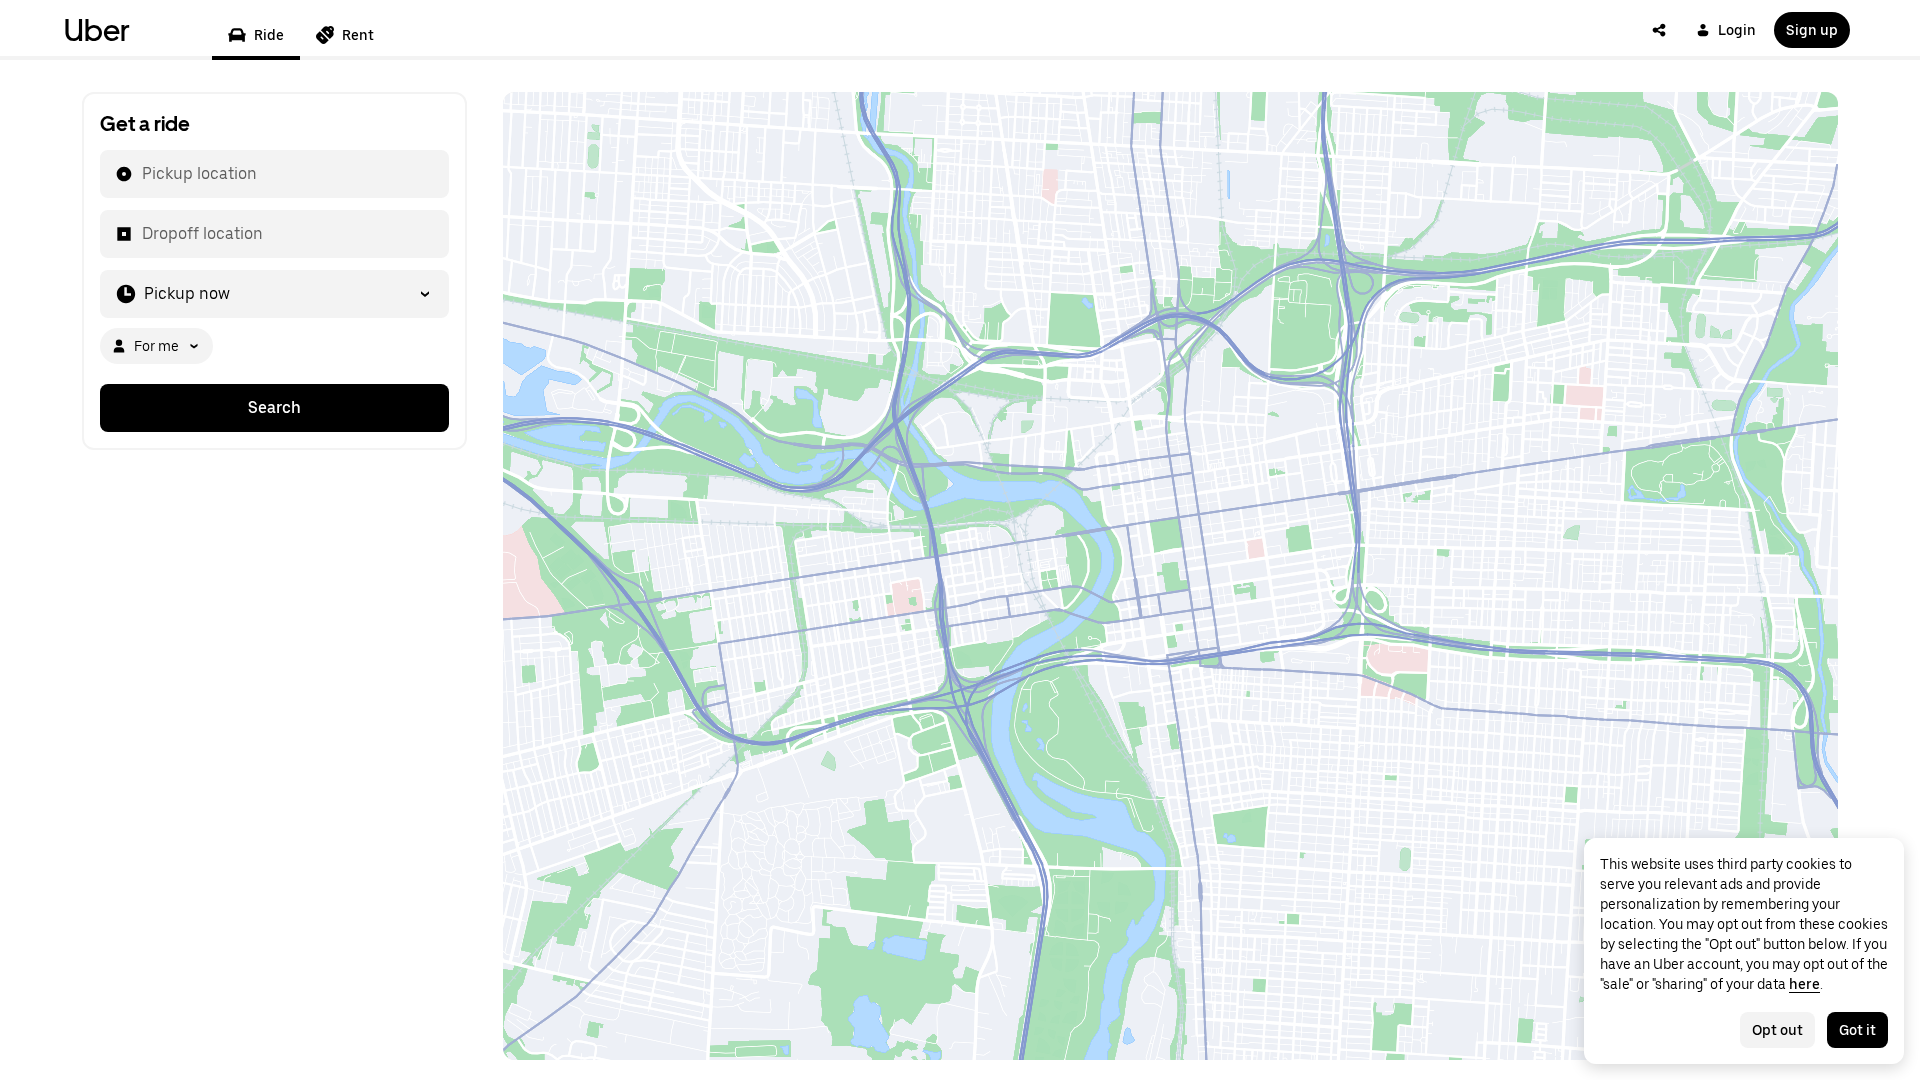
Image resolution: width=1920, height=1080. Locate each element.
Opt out (1777, 1030)
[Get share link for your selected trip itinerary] (1659, 30)
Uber (97, 30)
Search (274, 407)
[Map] (1170, 576)
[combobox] (141, 174)
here (1804, 984)
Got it (1857, 1030)
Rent (358, 35)
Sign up (1812, 30)
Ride (269, 35)
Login (1737, 30)
